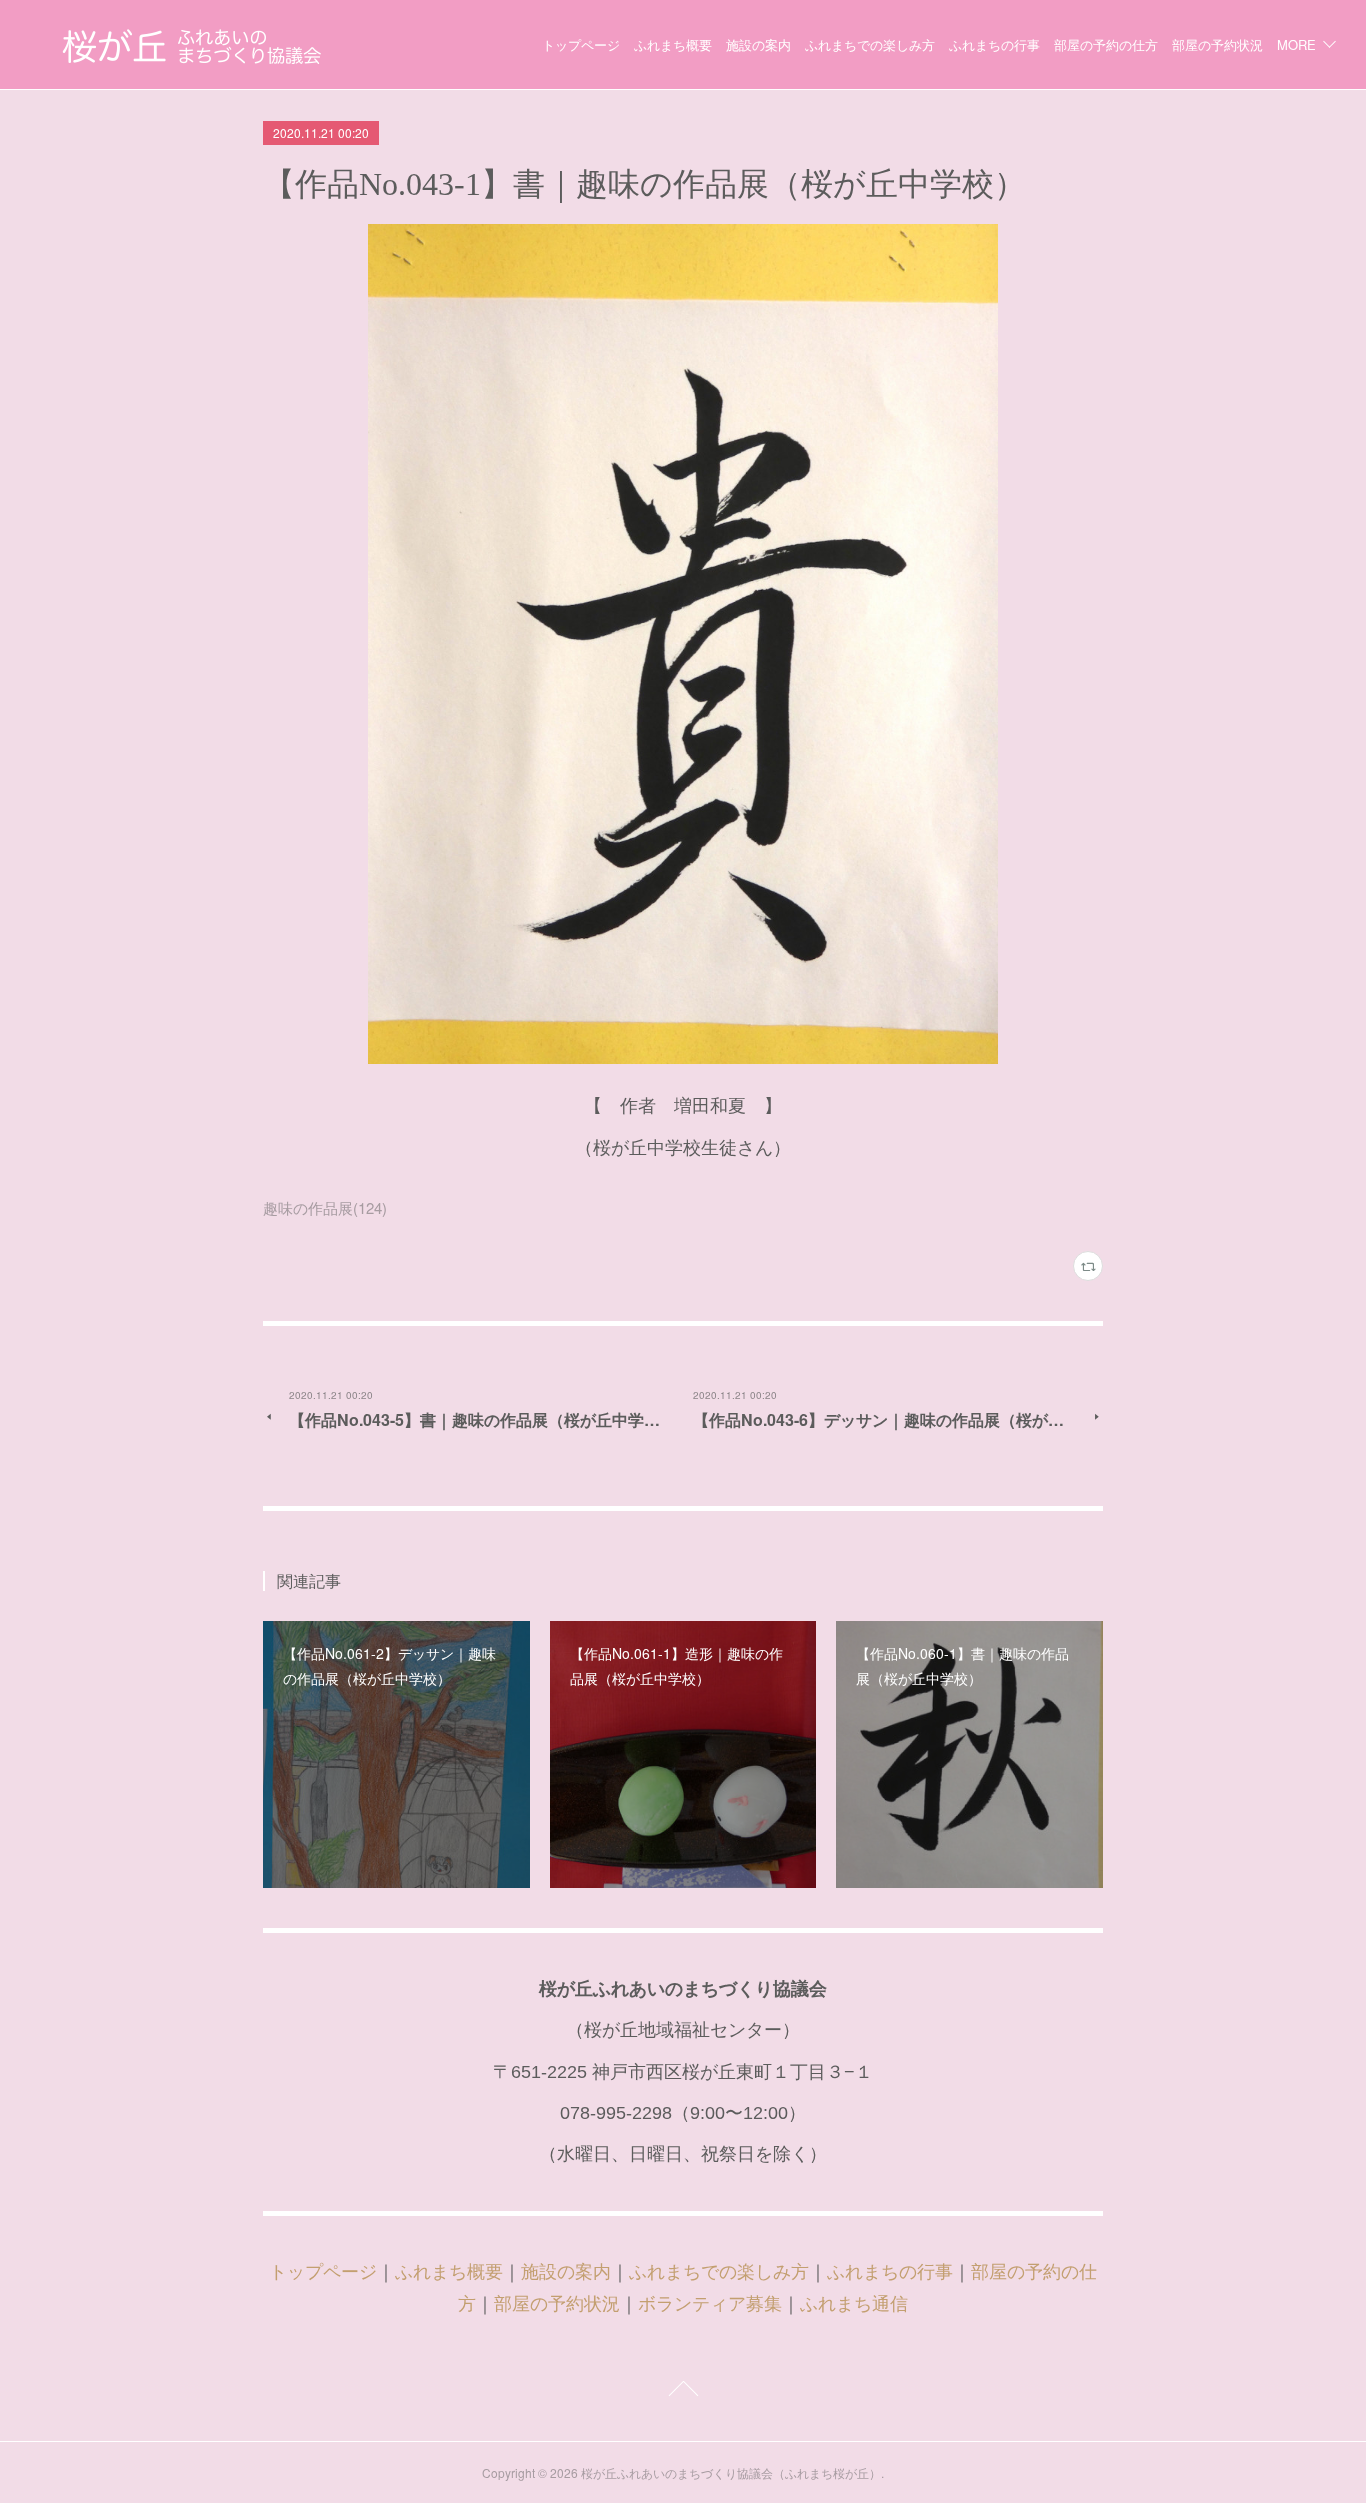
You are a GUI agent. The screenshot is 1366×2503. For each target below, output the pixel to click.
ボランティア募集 (710, 2304)
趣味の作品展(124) (325, 1207)
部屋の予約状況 (1217, 44)
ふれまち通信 (854, 2304)
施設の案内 (758, 44)
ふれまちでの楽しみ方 (870, 44)
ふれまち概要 (673, 44)
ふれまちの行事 (994, 44)
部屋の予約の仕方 (1106, 44)
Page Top (683, 2392)
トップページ (581, 44)
